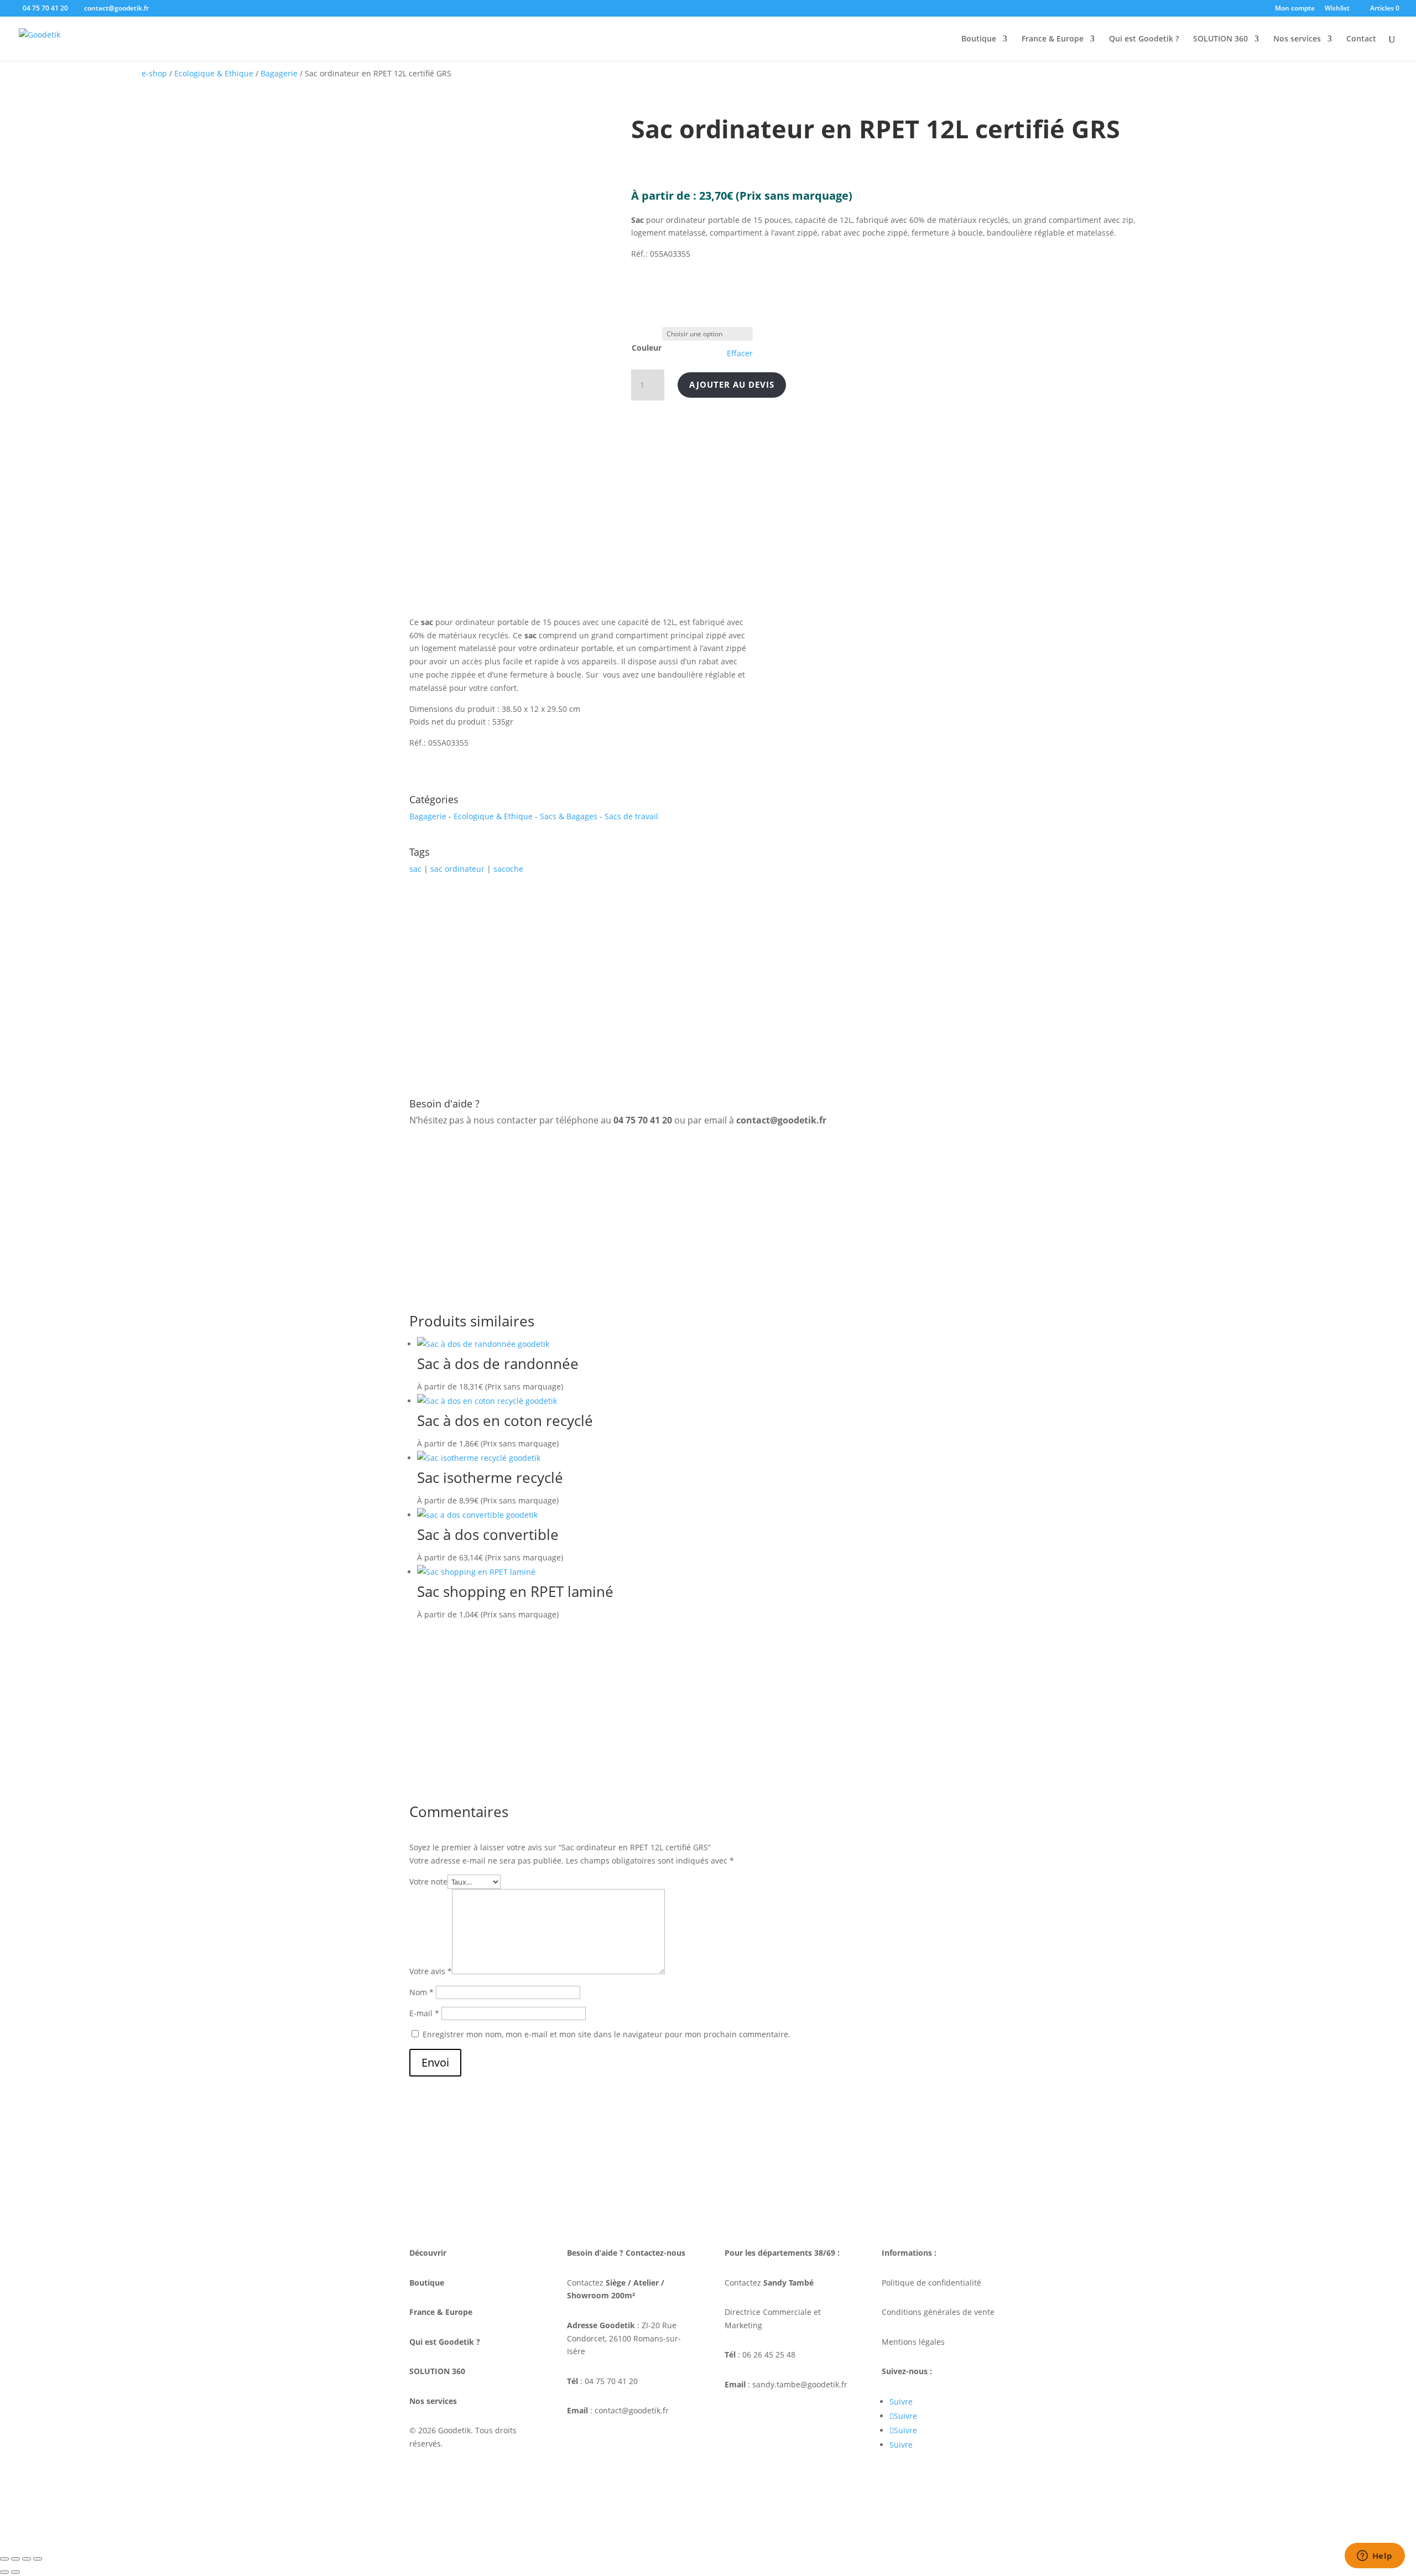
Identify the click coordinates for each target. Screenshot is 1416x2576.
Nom (421, 1992)
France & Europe (1053, 39)
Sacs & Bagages (569, 816)
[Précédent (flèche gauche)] (4, 2572)
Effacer (740, 353)
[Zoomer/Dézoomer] (4, 2559)
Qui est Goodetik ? (1144, 39)
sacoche (508, 869)
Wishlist (1337, 9)
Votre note (428, 1882)
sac (415, 869)
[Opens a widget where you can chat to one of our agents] (1375, 2557)
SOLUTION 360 (1220, 39)
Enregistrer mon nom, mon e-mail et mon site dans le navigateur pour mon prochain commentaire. (607, 2034)
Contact (1361, 39)
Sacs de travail (631, 816)
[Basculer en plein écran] (15, 2559)
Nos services (1297, 39)
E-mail (424, 2013)
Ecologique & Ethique (214, 73)
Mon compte (1295, 9)
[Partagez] (27, 2559)
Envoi (435, 2062)
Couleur (647, 348)
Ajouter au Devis (732, 384)
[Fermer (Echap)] (38, 2559)
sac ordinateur (457, 869)
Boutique (979, 39)
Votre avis (431, 1971)
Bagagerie (279, 73)
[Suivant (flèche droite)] (15, 2572)
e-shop (154, 73)
